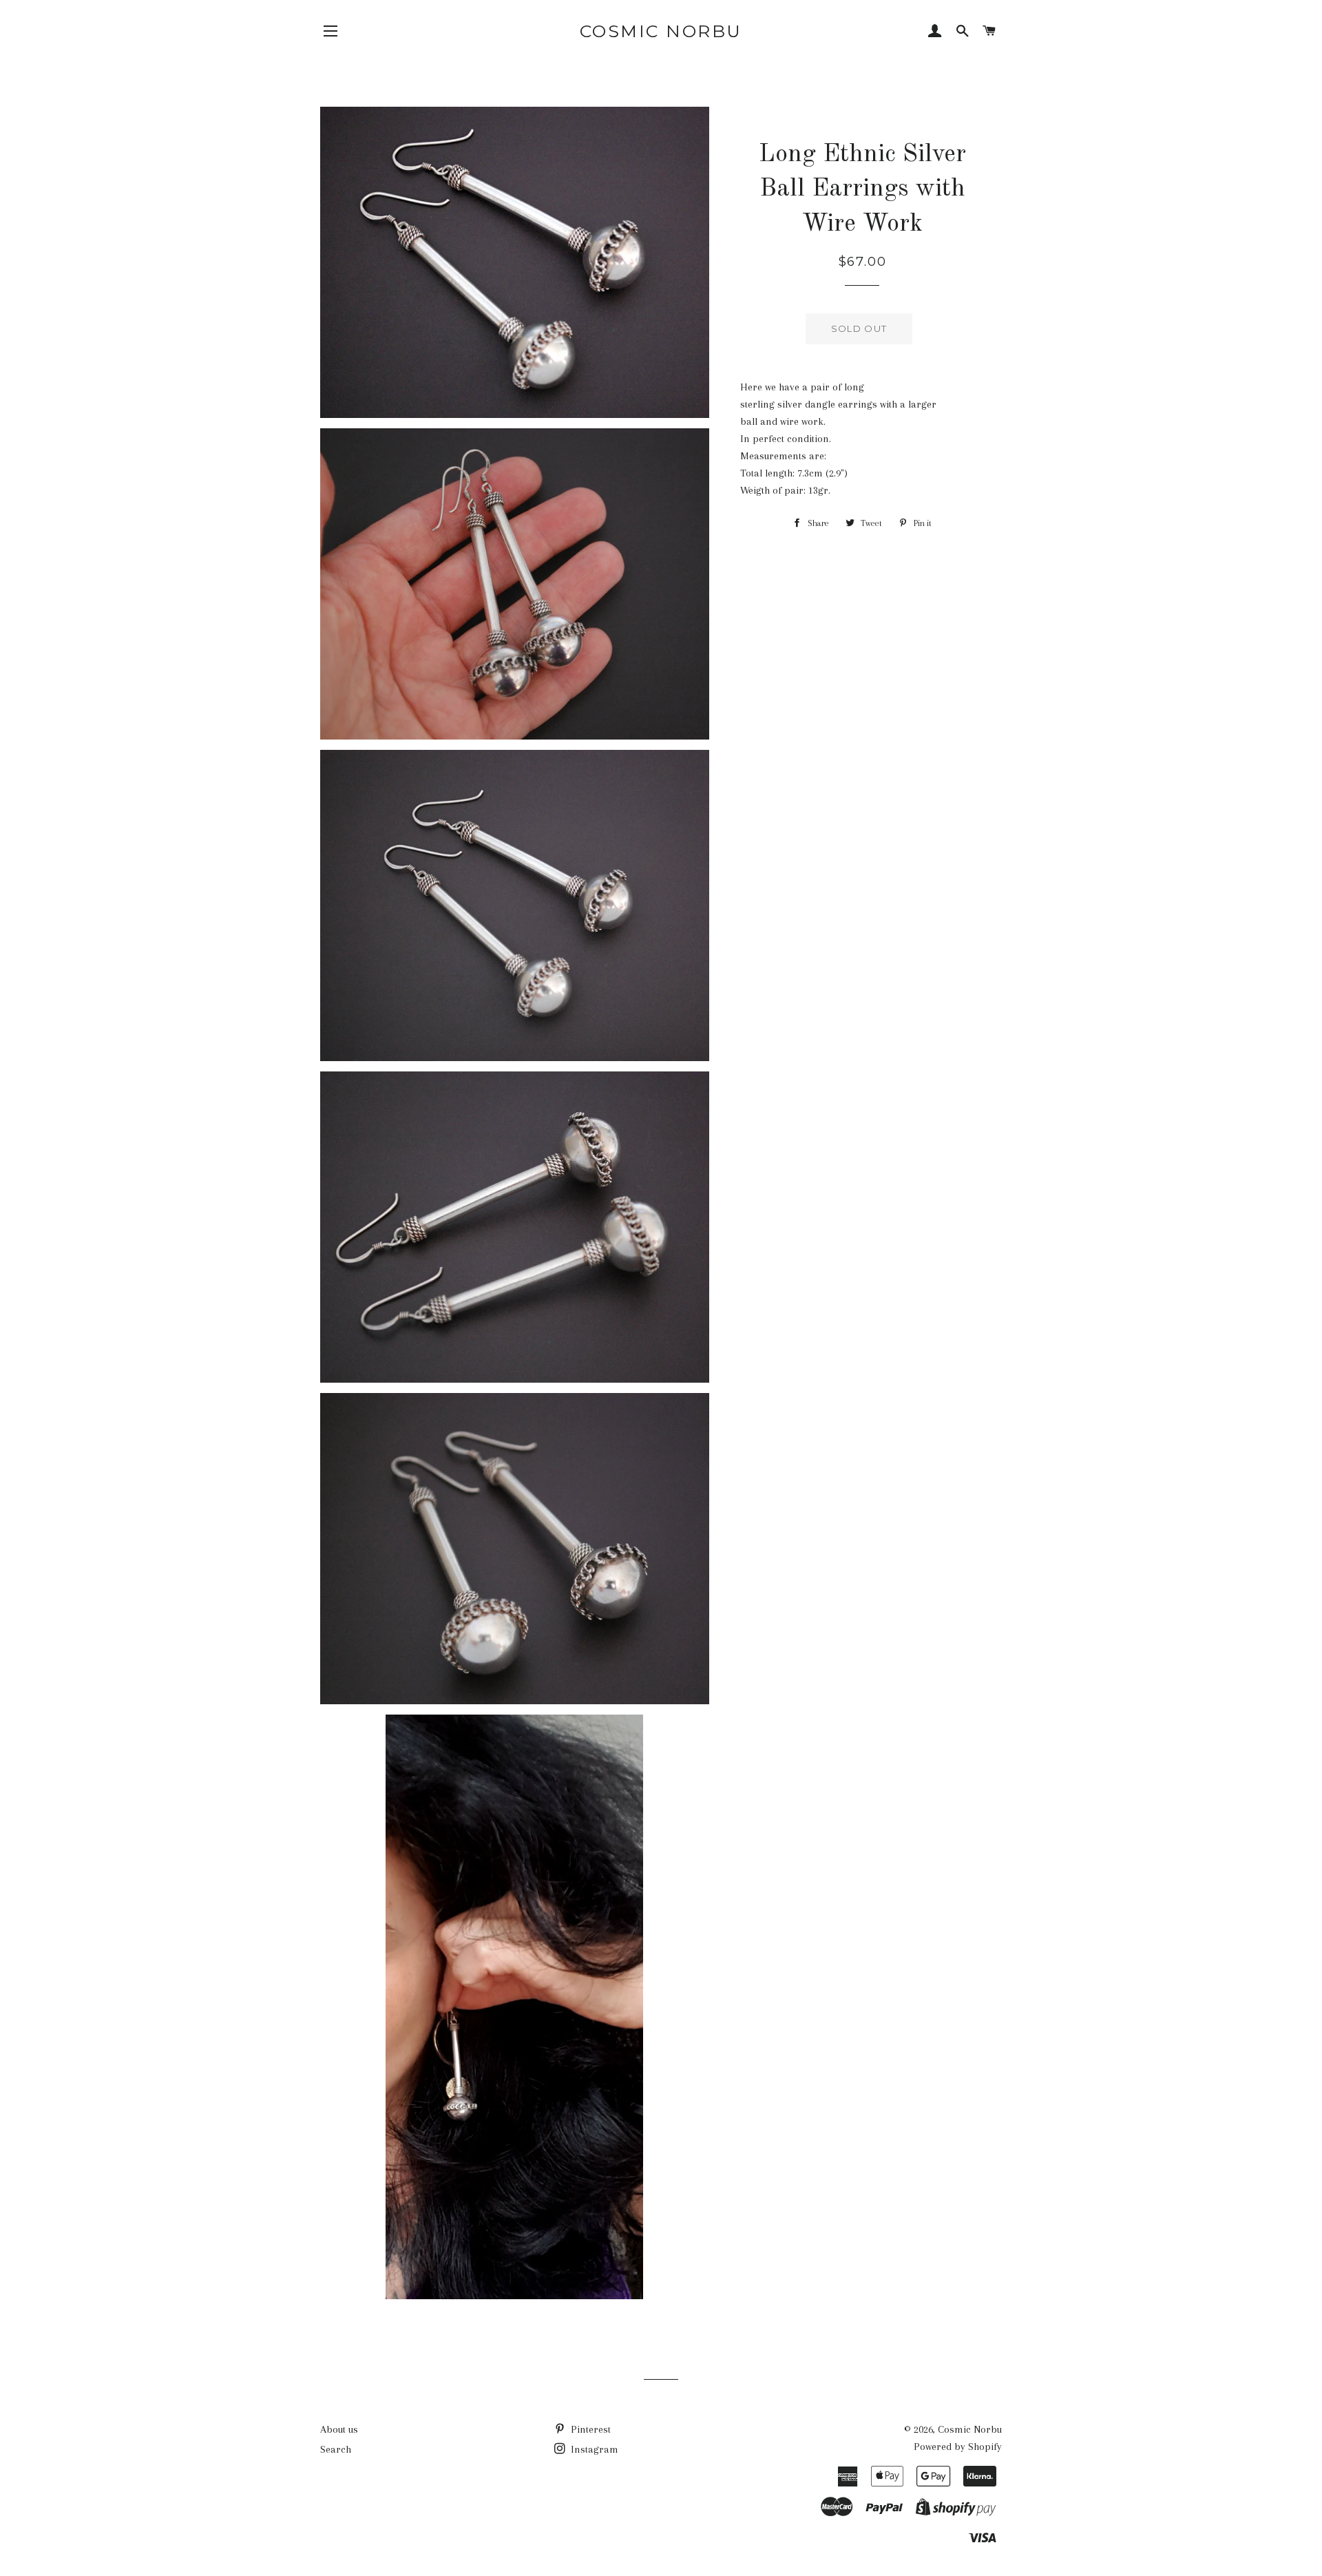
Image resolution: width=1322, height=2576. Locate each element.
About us (339, 2429)
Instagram (593, 2449)
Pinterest (589, 2429)
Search (336, 2449)
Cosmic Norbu (661, 31)
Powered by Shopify (958, 2447)
